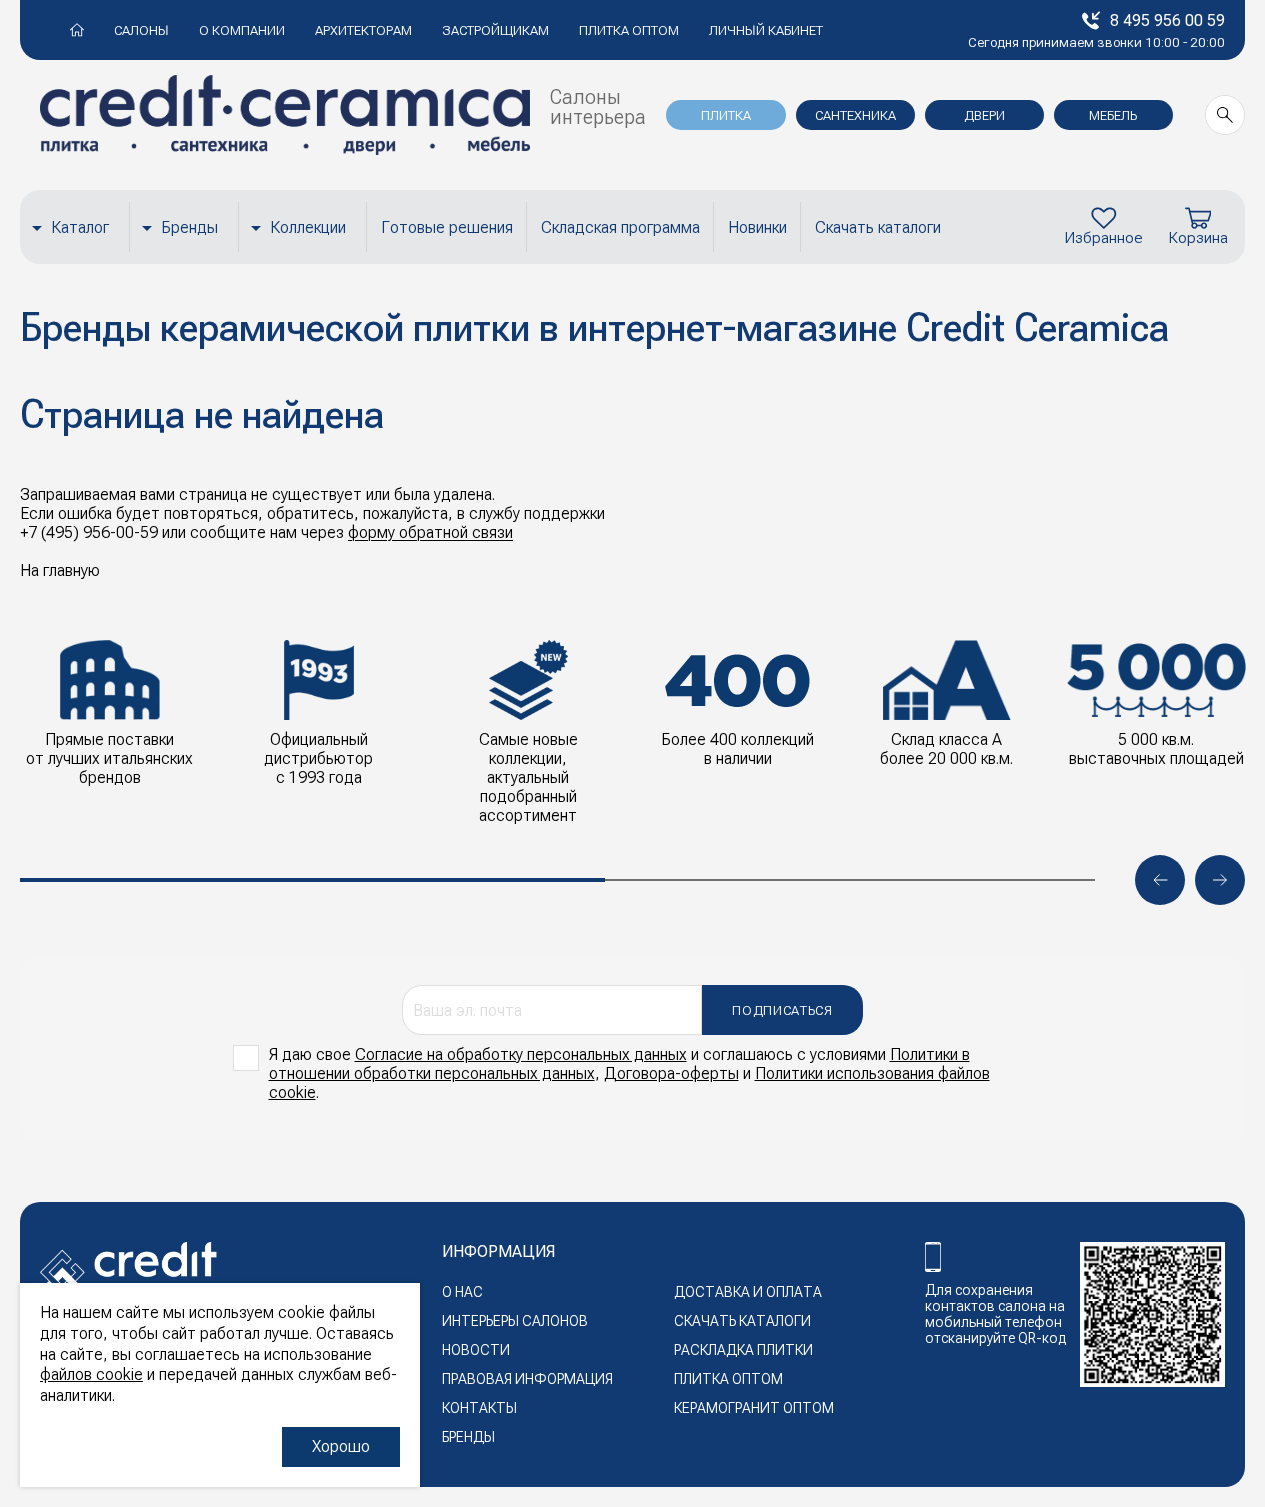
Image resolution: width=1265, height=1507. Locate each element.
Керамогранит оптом (754, 1408)
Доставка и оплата (748, 1292)
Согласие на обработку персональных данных (521, 1054)
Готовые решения (447, 227)
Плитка (726, 115)
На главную (60, 570)
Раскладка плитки (743, 1350)
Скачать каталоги (878, 227)
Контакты (479, 1408)
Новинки (757, 227)
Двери (984, 115)
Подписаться (782, 1010)
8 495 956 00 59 (1167, 20)
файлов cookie (91, 1374)
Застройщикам (495, 30)
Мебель (1113, 115)
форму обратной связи (430, 532)
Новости (476, 1350)
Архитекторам (363, 30)
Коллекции (308, 227)
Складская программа (620, 227)
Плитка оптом (629, 30)
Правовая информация (527, 1379)
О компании (242, 30)
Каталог (80, 227)
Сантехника (855, 115)
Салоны (141, 30)
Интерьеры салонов (515, 1321)
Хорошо (341, 1446)
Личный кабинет (766, 30)
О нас (462, 1292)
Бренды (189, 227)
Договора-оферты (671, 1073)
